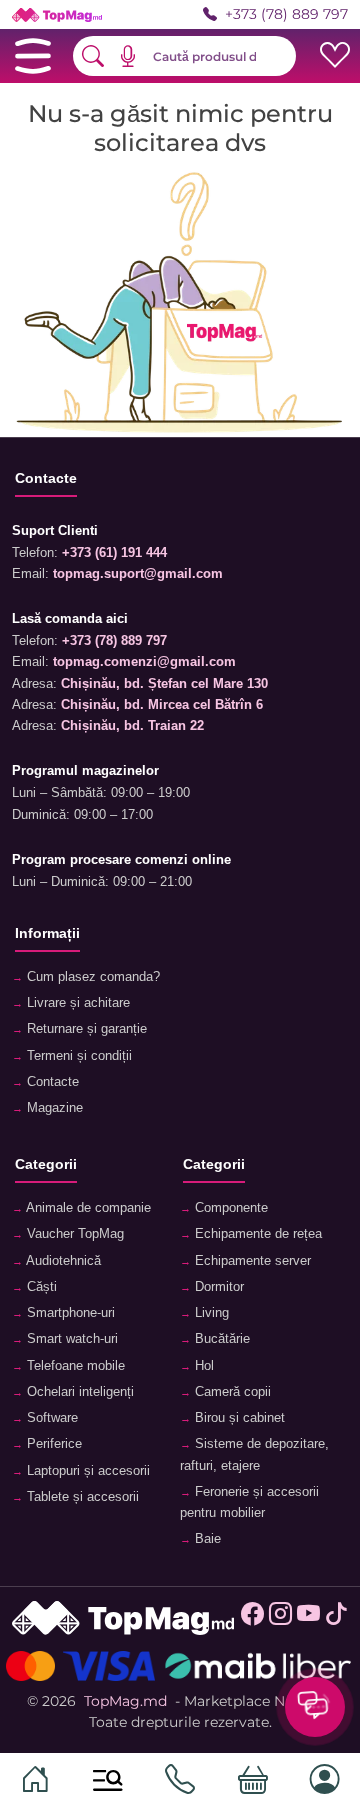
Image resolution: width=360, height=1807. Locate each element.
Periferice (52, 1444)
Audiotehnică (62, 1261)
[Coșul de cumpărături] (253, 1780)
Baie (206, 1539)
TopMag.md (125, 1701)
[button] (135, 56)
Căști (40, 1287)
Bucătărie (220, 1339)
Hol (202, 1366)
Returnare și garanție (85, 1029)
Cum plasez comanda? (91, 977)
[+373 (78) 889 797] (180, 1780)
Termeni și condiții (77, 1056)
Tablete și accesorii (81, 1497)
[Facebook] (252, 1619)
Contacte (51, 1082)
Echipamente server (251, 1261)
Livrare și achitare (76, 1003)
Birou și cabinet (238, 1418)
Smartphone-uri (69, 1313)
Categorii (46, 1164)
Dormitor (217, 1287)
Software (50, 1418)
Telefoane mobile (74, 1366)
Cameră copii (231, 1392)
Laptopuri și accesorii (86, 1471)
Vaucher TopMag (73, 1234)
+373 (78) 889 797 (286, 14)
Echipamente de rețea (256, 1234)
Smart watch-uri (70, 1339)
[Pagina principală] (35, 1780)
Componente (229, 1208)
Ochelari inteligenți (78, 1392)
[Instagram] (280, 1619)
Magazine (53, 1108)
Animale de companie (87, 1208)
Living (210, 1313)
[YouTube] (308, 1619)
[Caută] (108, 1780)
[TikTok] (336, 1619)
